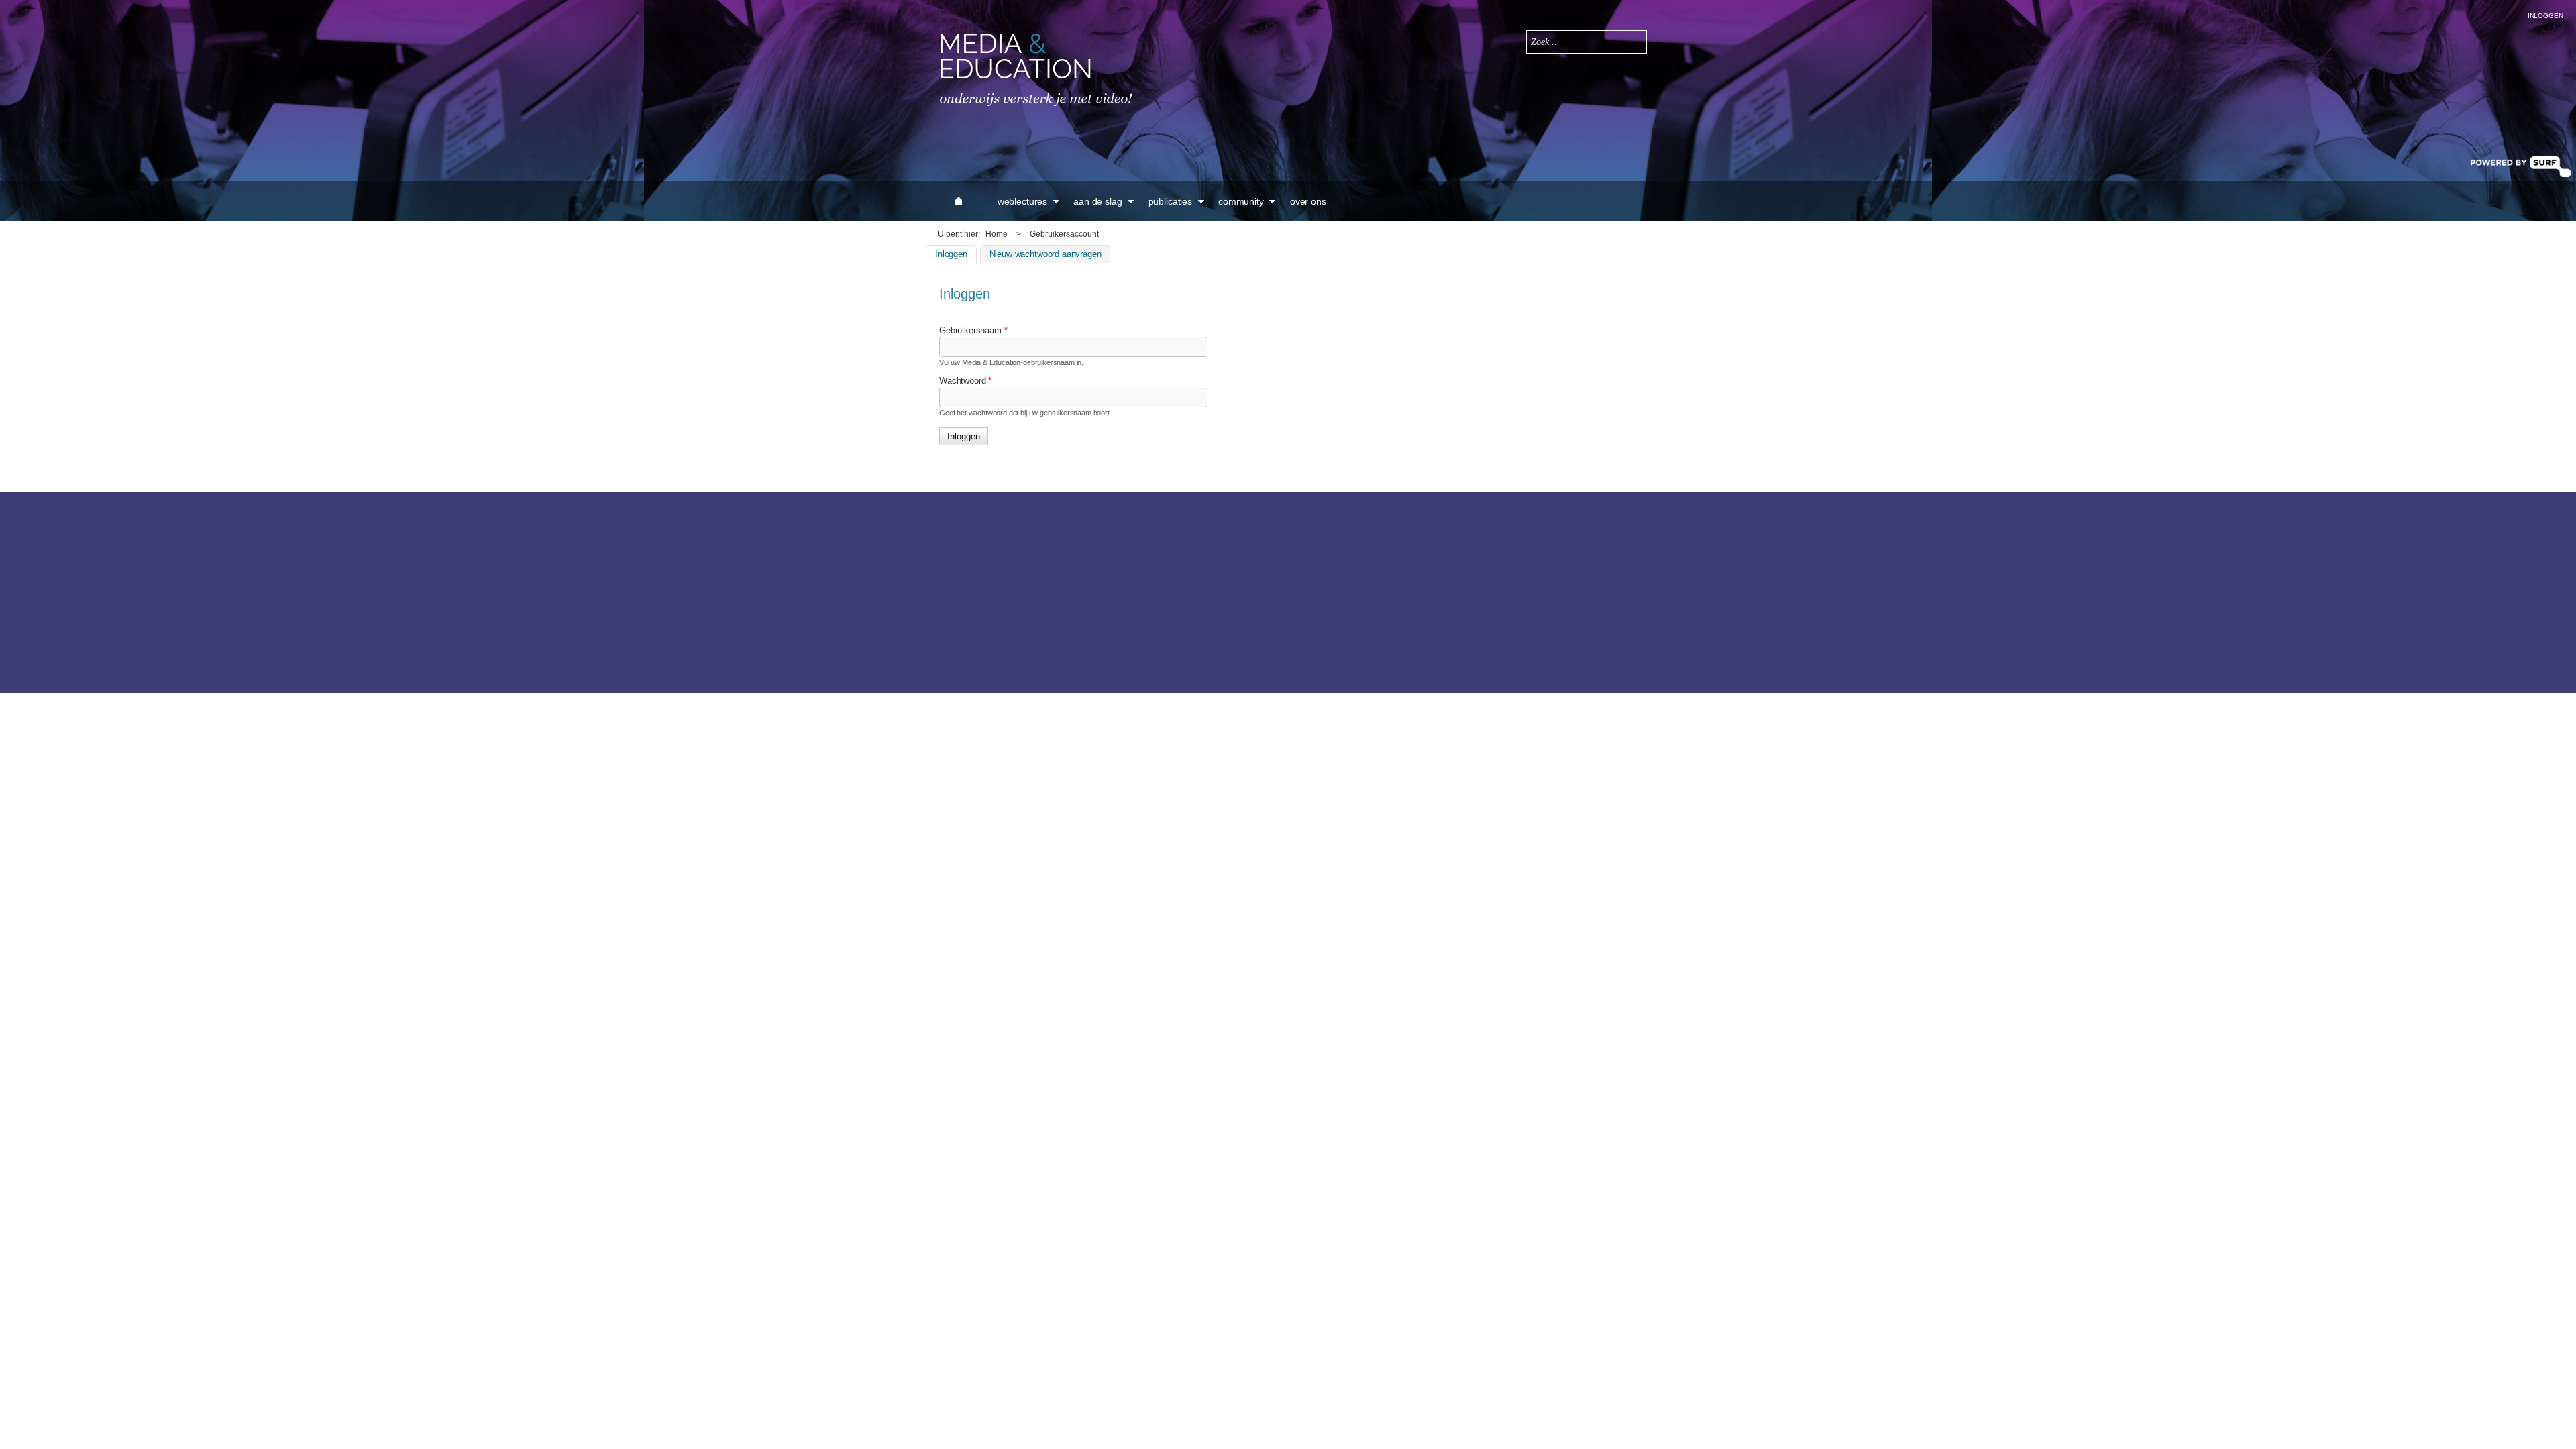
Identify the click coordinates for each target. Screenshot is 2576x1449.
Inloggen (2545, 16)
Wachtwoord (965, 381)
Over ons (1308, 201)
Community (1241, 201)
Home (997, 234)
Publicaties (1170, 201)
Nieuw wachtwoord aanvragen (1045, 254)
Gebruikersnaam (973, 330)
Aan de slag (1097, 201)
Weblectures (1022, 201)
